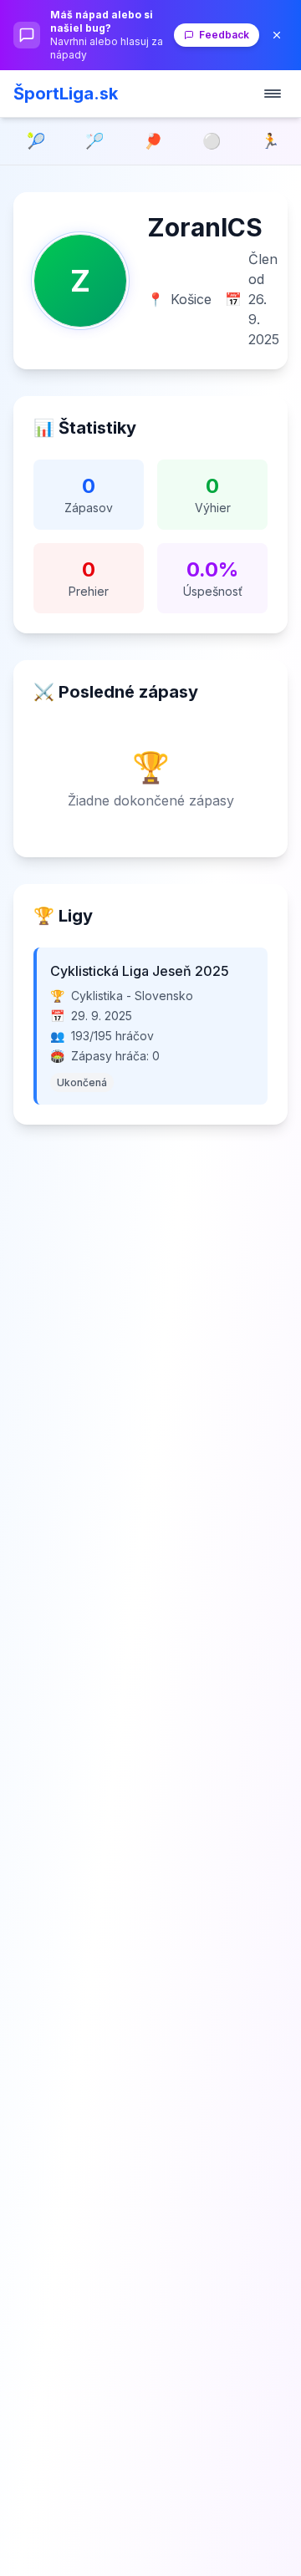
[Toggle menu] (273, 94)
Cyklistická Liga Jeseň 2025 (140, 971)
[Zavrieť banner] (277, 35)
